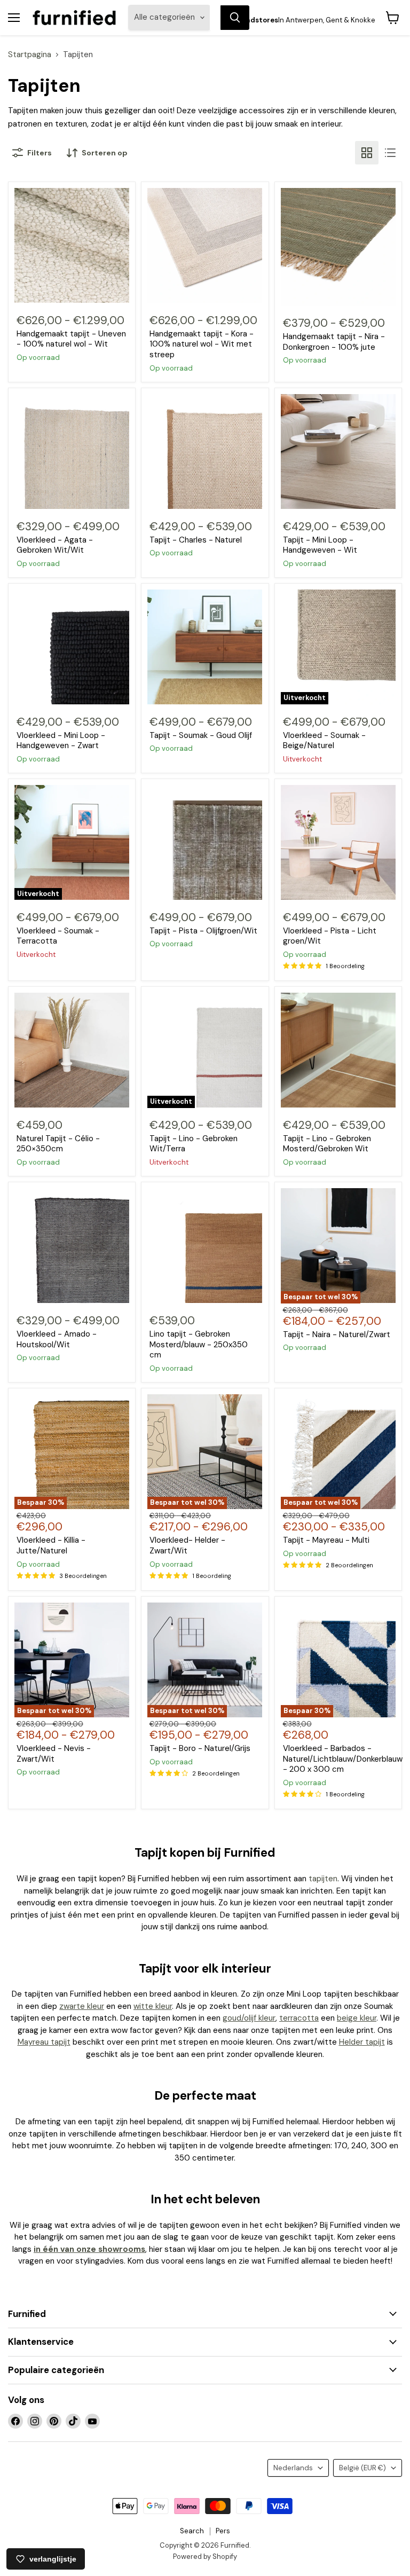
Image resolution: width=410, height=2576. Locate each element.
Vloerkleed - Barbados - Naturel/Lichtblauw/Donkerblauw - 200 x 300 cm (343, 1759)
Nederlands (293, 2468)
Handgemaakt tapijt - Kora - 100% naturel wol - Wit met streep (202, 344)
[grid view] (367, 153)
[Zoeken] (235, 18)
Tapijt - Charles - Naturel (196, 540)
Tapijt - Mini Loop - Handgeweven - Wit (320, 545)
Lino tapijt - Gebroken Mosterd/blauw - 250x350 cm (199, 1344)
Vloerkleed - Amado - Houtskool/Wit (57, 1339)
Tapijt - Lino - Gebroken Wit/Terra (194, 1144)
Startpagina (30, 55)
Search (192, 2531)
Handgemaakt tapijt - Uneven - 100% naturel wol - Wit (71, 339)
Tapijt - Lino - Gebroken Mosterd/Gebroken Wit (327, 1144)
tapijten (323, 1879)
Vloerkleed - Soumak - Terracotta (58, 936)
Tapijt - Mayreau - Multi (326, 1540)
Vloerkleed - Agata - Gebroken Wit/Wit (55, 545)
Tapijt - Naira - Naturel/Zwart (337, 1334)
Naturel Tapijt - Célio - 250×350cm (58, 1144)
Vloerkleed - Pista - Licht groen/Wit (330, 936)
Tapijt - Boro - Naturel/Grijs (200, 1748)
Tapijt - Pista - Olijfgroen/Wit (203, 931)
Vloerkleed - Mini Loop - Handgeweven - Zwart (61, 741)
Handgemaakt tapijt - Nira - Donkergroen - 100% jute (334, 342)
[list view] (390, 153)
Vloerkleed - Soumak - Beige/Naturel (324, 741)
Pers (223, 2531)
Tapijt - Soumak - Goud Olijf (201, 735)
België (362, 2468)
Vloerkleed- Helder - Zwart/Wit (187, 1545)
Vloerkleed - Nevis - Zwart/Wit (54, 1754)
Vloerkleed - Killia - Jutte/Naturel (51, 1545)
